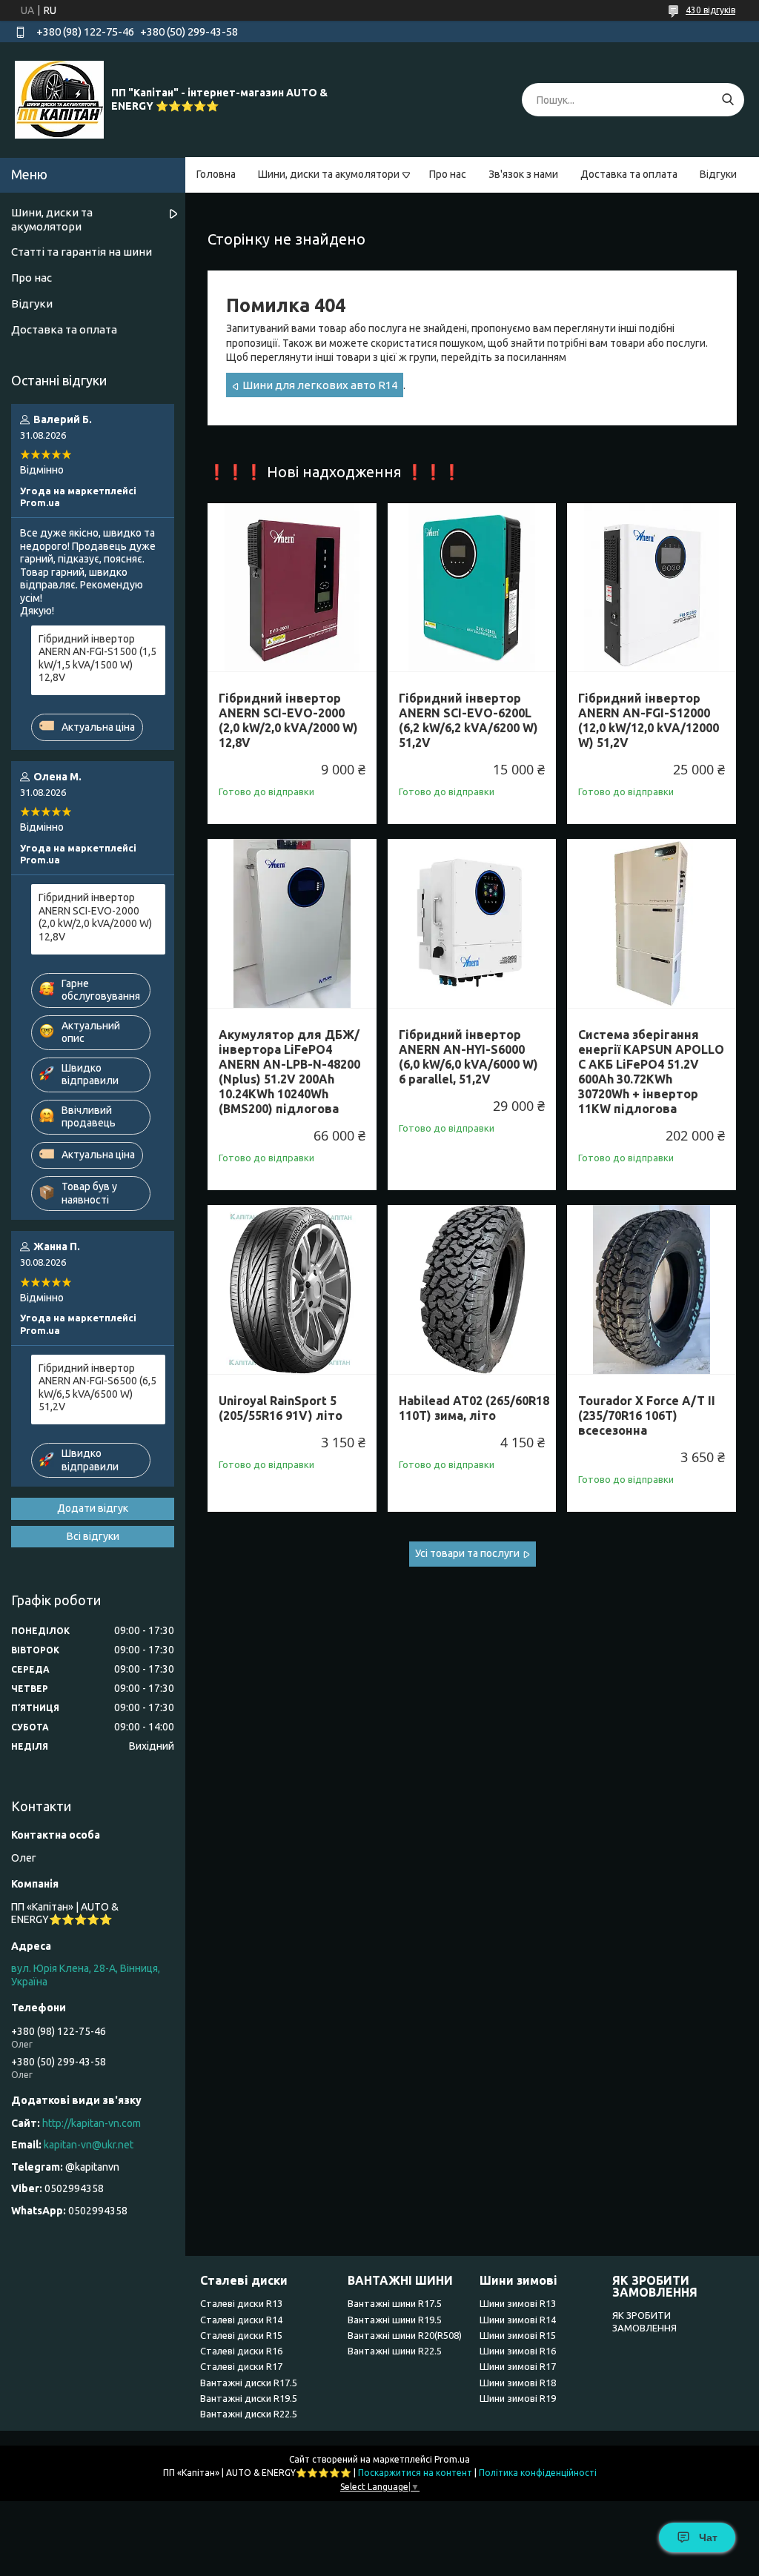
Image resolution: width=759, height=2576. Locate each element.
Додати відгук (93, 1508)
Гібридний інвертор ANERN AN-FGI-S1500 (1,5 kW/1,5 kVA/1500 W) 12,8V (97, 658)
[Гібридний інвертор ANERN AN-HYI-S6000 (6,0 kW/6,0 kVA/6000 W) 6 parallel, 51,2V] (472, 923)
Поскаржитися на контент (415, 2473)
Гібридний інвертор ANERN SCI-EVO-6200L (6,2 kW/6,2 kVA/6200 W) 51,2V (468, 720)
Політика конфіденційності (538, 2473)
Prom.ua (452, 2459)
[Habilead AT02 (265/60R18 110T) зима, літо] (472, 1289)
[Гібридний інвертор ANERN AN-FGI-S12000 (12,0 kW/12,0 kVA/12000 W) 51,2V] (652, 588)
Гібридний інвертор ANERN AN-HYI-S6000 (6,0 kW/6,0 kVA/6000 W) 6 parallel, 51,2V (468, 1057)
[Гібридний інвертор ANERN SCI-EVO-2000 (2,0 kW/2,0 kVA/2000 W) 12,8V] (292, 588)
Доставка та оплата (629, 174)
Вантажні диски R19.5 (249, 2398)
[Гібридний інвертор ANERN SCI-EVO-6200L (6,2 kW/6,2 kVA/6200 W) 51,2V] (472, 588)
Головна (216, 174)
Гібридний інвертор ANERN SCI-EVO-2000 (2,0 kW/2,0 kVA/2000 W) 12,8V (288, 720)
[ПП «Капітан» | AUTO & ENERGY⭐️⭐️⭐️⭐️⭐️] (59, 99)
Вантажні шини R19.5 (395, 2320)
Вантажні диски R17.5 (249, 2383)
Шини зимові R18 (518, 2383)
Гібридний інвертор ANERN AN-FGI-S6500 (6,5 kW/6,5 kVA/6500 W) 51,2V (97, 1388)
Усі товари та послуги (467, 1553)
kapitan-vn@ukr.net (89, 2145)
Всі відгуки (93, 1536)
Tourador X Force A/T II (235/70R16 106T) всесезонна (647, 1415)
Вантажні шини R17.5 (395, 2303)
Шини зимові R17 (518, 2366)
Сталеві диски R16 (241, 2351)
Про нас (448, 174)
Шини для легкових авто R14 (320, 385)
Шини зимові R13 (518, 2303)
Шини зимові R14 (518, 2320)
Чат (708, 2537)
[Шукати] (727, 100)
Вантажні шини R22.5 (395, 2351)
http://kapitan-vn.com (92, 2123)
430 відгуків (710, 10)
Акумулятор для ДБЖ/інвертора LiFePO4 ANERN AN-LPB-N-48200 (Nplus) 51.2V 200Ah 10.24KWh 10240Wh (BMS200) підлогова (289, 1072)
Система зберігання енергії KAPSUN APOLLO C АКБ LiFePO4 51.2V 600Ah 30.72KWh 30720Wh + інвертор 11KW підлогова (651, 1072)
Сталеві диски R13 (241, 2303)
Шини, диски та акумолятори (329, 174)
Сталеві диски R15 (241, 2335)
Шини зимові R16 (518, 2351)
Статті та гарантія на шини (82, 252)
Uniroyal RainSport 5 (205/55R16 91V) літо (281, 1408)
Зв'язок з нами (523, 174)
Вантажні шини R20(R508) (405, 2335)
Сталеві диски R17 (241, 2366)
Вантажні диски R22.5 (249, 2414)
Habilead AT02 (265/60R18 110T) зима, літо (474, 1408)
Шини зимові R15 (518, 2335)
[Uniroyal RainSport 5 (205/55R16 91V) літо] (292, 1289)
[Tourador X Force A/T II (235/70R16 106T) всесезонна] (652, 1289)
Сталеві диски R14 (241, 2320)
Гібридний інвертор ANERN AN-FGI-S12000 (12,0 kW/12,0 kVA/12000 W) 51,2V (649, 720)
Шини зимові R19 (518, 2398)
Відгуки (718, 174)
